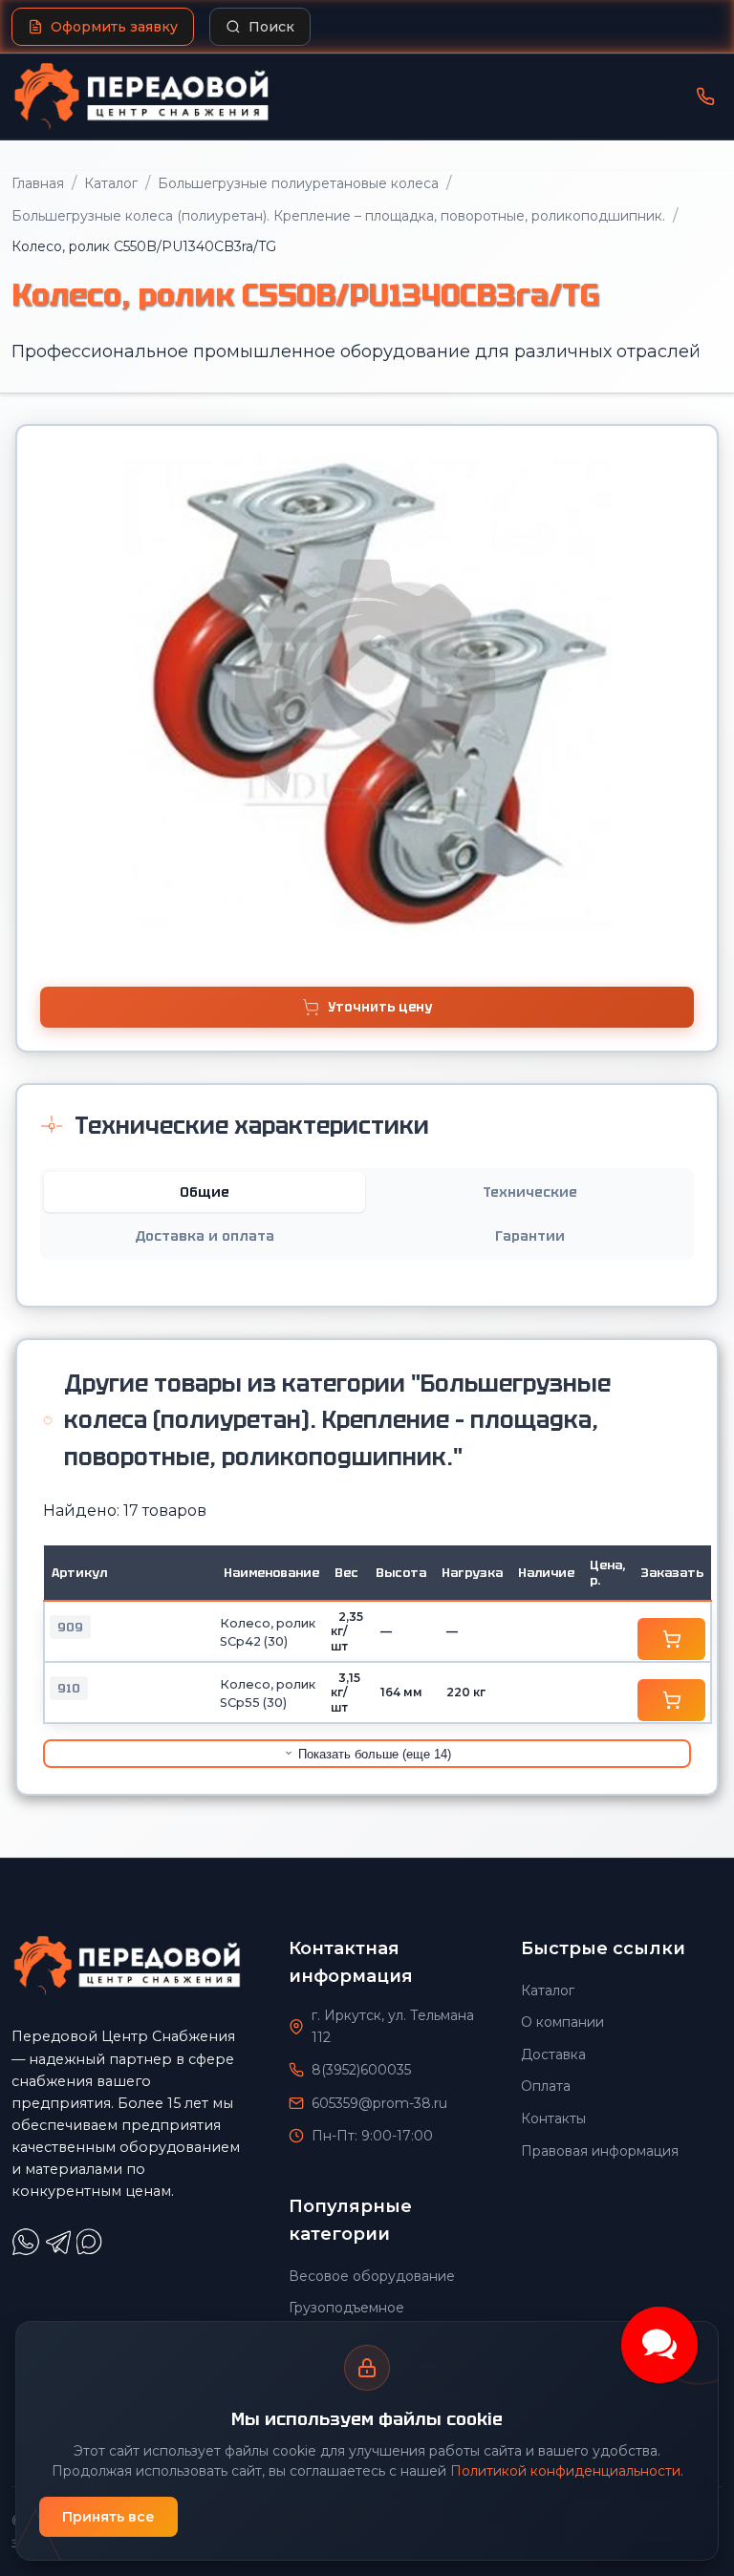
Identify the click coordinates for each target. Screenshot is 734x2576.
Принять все (108, 2517)
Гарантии (530, 1236)
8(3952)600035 (361, 2070)
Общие (205, 1192)
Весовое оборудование (372, 2276)
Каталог (111, 183)
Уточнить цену (380, 1007)
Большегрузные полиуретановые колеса (298, 183)
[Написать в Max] (92, 2251)
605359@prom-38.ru (379, 2103)
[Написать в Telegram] (60, 2251)
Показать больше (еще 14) (373, 1754)
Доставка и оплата (205, 1236)
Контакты (553, 2118)
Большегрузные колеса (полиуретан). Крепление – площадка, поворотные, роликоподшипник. (338, 216)
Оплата (546, 2086)
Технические (530, 1192)
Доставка (553, 2054)
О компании (562, 2022)
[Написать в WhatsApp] (28, 2251)
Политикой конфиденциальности (565, 2471)
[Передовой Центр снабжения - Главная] (141, 96)
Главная (38, 183)
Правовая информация (600, 2151)
